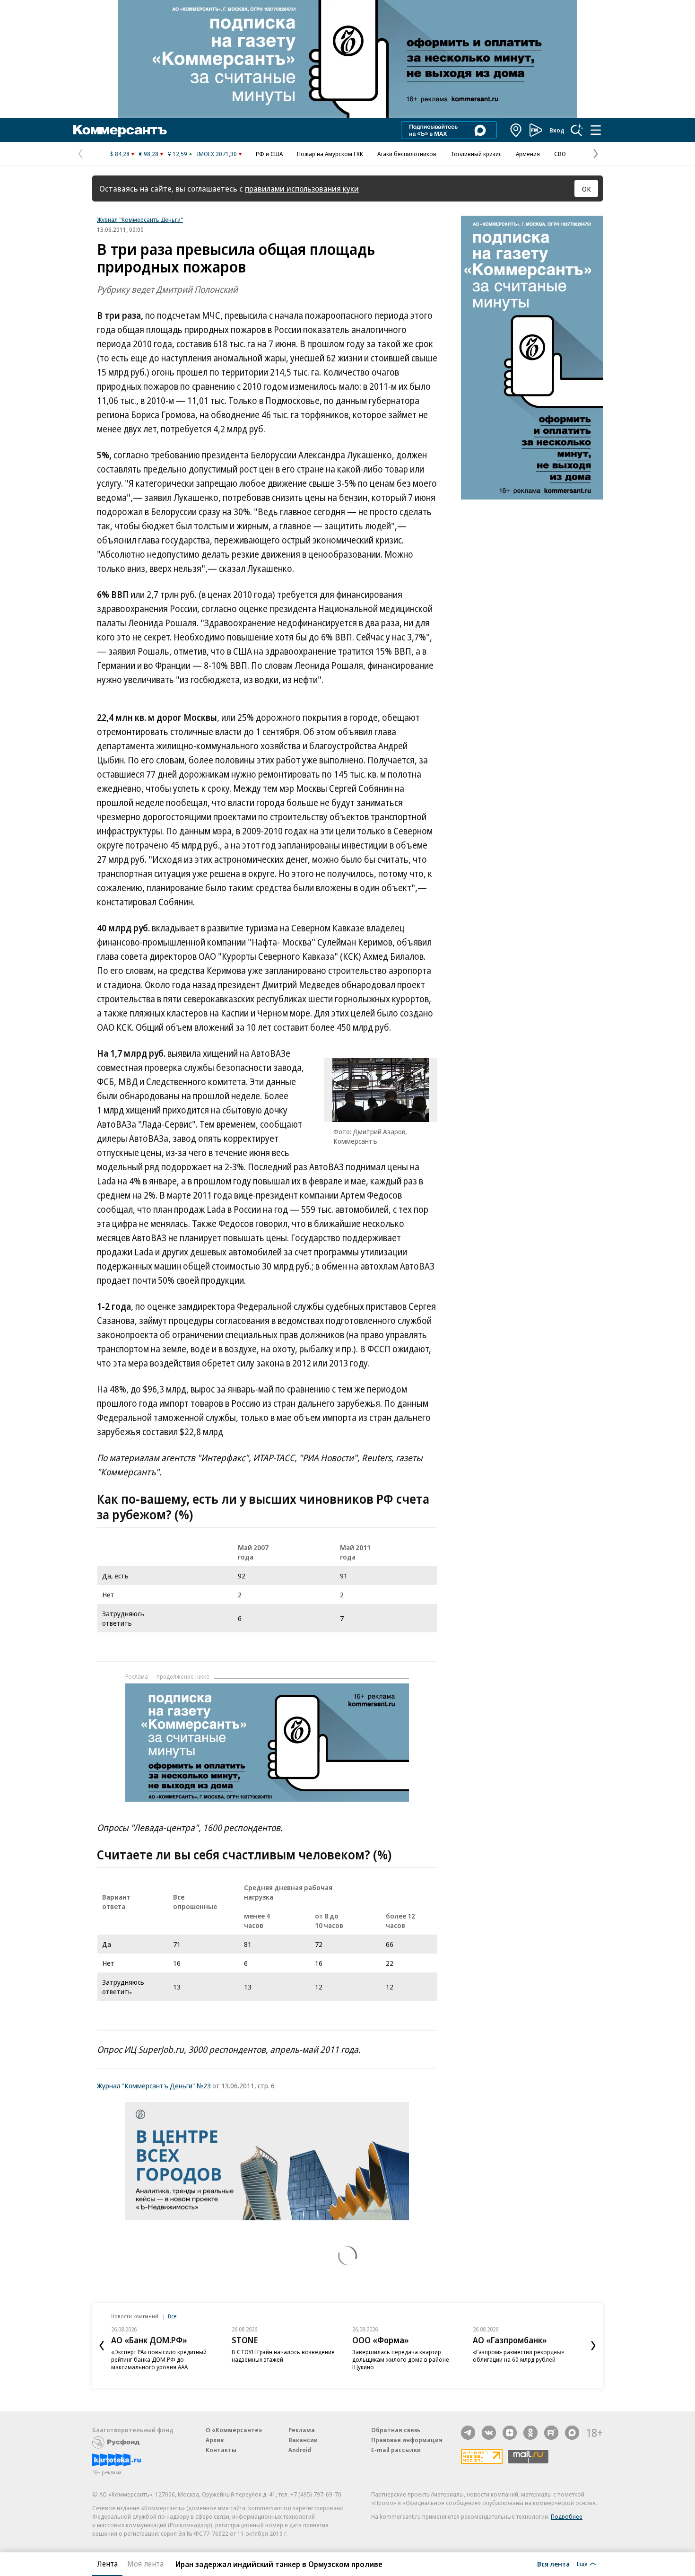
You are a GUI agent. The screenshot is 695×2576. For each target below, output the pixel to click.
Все (172, 2316)
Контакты (221, 2450)
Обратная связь (396, 2430)
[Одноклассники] (530, 2433)
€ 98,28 (149, 154)
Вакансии (303, 2440)
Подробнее (567, 2516)
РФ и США (269, 154)
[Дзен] (510, 2433)
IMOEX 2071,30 (217, 154)
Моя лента (145, 2564)
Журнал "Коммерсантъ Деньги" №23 (154, 2085)
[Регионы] (516, 130)
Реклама (302, 2430)
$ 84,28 (120, 154)
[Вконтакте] (489, 2433)
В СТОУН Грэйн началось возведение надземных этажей (283, 2356)
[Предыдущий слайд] (102, 2346)
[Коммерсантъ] (120, 130)
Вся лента (553, 2564)
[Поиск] (577, 130)
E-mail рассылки (396, 2450)
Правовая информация (407, 2440)
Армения (528, 154)
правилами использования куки (302, 188)
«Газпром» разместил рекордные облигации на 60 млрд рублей (519, 2356)
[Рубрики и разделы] (596, 130)
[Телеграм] (468, 2433)
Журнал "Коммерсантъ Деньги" (140, 219)
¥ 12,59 (178, 154)
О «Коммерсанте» (234, 2430)
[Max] (572, 2433)
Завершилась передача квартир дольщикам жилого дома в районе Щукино (401, 2359)
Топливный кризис (476, 154)
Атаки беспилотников (407, 154)
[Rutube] (551, 2433)
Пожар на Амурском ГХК (330, 154)
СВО (560, 154)
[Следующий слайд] (593, 2346)
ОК (586, 189)
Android (300, 2450)
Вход (557, 130)
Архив (215, 2440)
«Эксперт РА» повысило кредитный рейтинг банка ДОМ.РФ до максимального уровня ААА (159, 2359)
